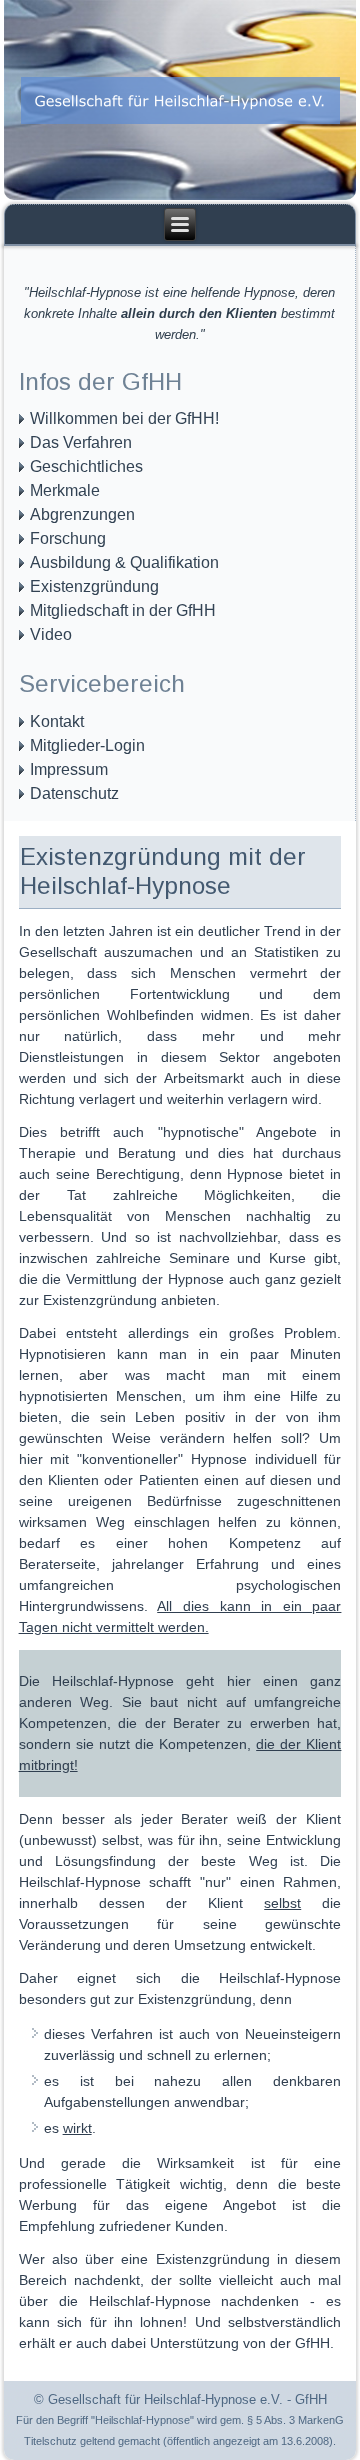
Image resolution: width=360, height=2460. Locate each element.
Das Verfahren (81, 442)
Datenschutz (74, 793)
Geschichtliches (86, 466)
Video (51, 634)
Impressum (69, 769)
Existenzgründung (94, 586)
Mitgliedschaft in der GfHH (123, 610)
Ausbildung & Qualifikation (124, 562)
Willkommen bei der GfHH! (124, 418)
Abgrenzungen (82, 514)
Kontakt (57, 721)
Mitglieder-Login (87, 745)
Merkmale (65, 490)
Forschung (68, 538)
